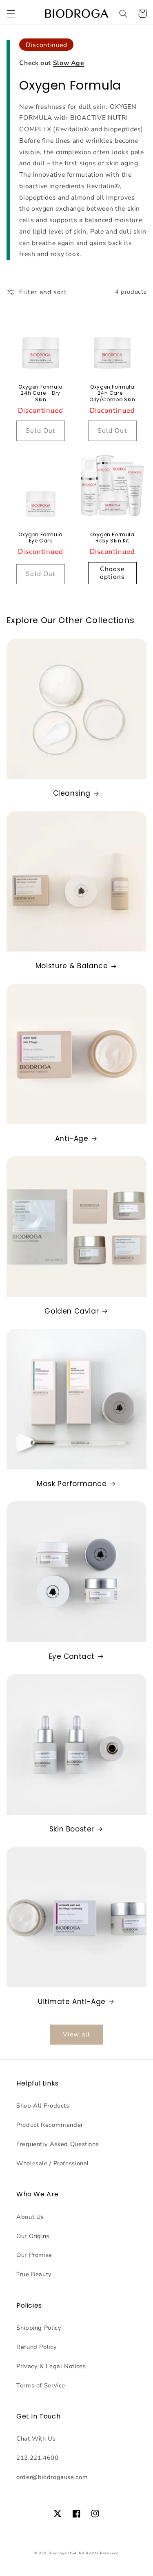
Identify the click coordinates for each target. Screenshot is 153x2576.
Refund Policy (37, 2347)
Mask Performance (72, 1484)
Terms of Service (41, 2385)
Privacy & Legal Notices (51, 2366)
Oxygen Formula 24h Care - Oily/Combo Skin (112, 393)
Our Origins (33, 2236)
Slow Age (69, 63)
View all (76, 2034)
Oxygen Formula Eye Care (40, 538)
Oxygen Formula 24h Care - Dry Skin (40, 393)
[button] (11, 13)
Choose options (112, 573)
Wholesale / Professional (53, 2163)
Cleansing (72, 793)
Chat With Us (36, 2439)
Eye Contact (72, 1656)
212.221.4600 (38, 2458)
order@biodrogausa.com (52, 2477)
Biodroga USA (63, 2553)
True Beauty (34, 2274)
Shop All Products (43, 2106)
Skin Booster (72, 1829)
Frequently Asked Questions (58, 2144)
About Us (30, 2217)
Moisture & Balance (72, 966)
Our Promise (34, 2255)
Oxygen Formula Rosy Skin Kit (112, 538)
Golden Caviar (72, 1311)
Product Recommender (50, 2125)
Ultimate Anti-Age (72, 2002)
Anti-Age (72, 1138)
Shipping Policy (39, 2328)
